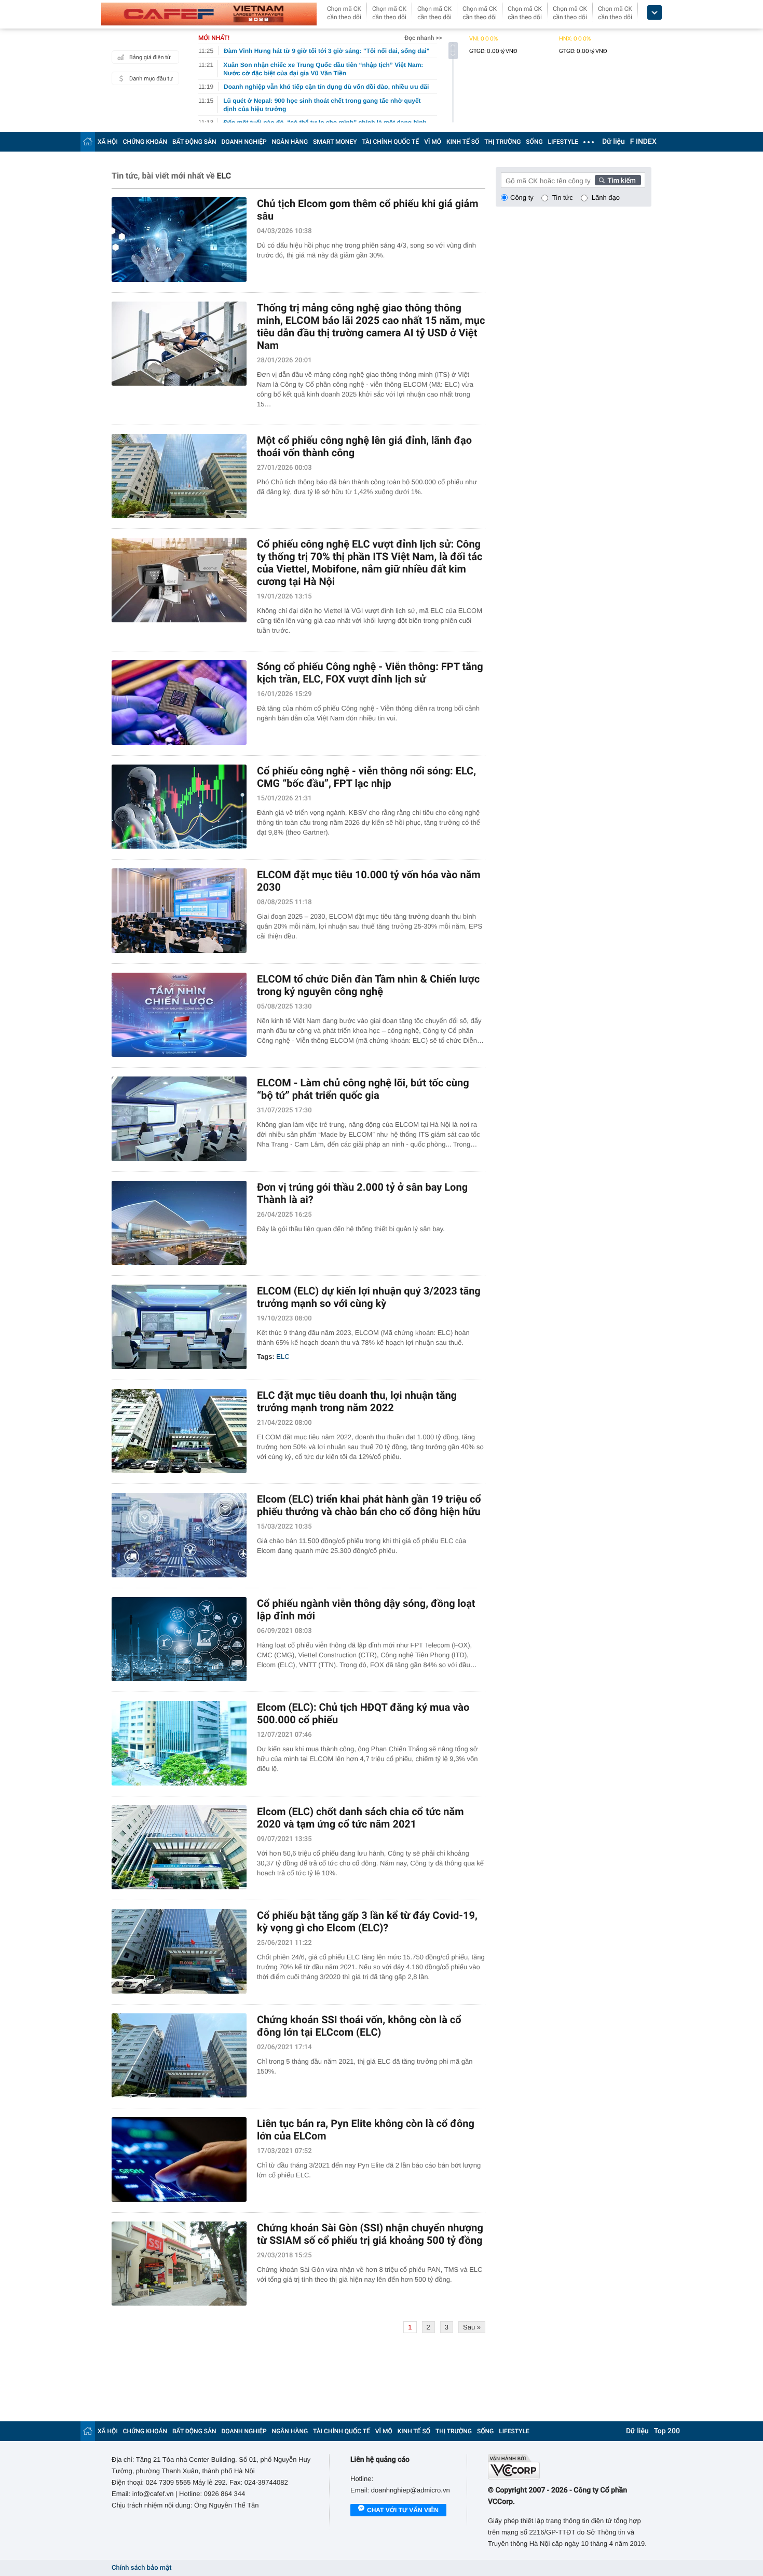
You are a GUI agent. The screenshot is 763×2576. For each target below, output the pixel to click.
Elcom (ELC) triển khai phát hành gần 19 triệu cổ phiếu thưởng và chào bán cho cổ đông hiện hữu (369, 1505)
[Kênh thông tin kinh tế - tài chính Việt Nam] (209, 14)
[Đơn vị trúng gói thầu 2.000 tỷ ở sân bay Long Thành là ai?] (179, 1223)
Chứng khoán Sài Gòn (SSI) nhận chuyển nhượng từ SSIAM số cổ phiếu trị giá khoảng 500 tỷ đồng (370, 2234)
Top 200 (667, 2431)
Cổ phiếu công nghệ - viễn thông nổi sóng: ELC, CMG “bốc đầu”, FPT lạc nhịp (366, 777)
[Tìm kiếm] (618, 180)
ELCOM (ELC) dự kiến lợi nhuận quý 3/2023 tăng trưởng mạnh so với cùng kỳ (369, 1297)
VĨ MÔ (433, 142)
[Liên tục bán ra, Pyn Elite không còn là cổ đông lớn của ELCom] (179, 2159)
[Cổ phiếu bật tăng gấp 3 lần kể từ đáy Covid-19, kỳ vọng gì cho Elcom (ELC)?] (179, 1951)
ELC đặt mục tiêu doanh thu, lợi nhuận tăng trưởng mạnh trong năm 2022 (357, 1401)
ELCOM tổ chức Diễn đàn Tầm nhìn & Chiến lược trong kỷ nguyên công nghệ (368, 985)
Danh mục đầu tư (151, 79)
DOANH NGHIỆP (244, 142)
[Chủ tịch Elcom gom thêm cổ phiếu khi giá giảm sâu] (179, 240)
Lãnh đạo (606, 197)
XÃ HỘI (108, 142)
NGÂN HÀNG (290, 142)
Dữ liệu (614, 142)
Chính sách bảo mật (141, 2568)
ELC (283, 1357)
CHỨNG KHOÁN (145, 142)
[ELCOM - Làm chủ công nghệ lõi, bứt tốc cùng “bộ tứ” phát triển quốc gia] (179, 1119)
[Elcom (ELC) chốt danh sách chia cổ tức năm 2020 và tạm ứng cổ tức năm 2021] (179, 1848)
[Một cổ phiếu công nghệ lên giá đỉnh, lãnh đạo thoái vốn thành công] (179, 476)
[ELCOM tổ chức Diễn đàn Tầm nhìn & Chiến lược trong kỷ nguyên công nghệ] (179, 1015)
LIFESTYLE (563, 142)
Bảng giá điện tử (150, 57)
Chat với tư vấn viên (403, 2510)
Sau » (472, 2327)
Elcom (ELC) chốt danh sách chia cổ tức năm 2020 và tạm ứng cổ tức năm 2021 (360, 1818)
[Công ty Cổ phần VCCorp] (570, 2467)
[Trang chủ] (88, 141)
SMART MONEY (335, 142)
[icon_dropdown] (655, 13)
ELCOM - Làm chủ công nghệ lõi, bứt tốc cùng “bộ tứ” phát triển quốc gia (363, 1089)
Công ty (522, 197)
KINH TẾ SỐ (463, 142)
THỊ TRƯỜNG (502, 142)
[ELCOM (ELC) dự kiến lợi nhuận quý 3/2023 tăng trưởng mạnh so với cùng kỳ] (179, 1327)
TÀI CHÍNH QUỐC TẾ (390, 142)
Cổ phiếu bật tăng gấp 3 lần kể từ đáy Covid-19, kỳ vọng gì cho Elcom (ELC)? (367, 1921)
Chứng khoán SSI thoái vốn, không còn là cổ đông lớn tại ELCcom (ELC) (359, 2026)
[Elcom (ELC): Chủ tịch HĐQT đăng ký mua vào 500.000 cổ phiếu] (179, 1743)
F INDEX (643, 142)
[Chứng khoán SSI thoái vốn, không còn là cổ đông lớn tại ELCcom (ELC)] (179, 2056)
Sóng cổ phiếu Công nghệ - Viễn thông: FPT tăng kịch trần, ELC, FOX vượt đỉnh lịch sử (370, 673)
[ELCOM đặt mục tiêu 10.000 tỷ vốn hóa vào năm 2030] (179, 911)
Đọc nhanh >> (423, 38)
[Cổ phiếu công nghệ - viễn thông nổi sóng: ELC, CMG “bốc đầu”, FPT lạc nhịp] (179, 807)
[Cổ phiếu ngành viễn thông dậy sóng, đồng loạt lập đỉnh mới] (179, 1639)
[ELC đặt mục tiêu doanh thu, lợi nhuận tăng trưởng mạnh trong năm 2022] (179, 1431)
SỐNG (534, 142)
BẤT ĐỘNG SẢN (194, 142)
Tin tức (563, 197)
